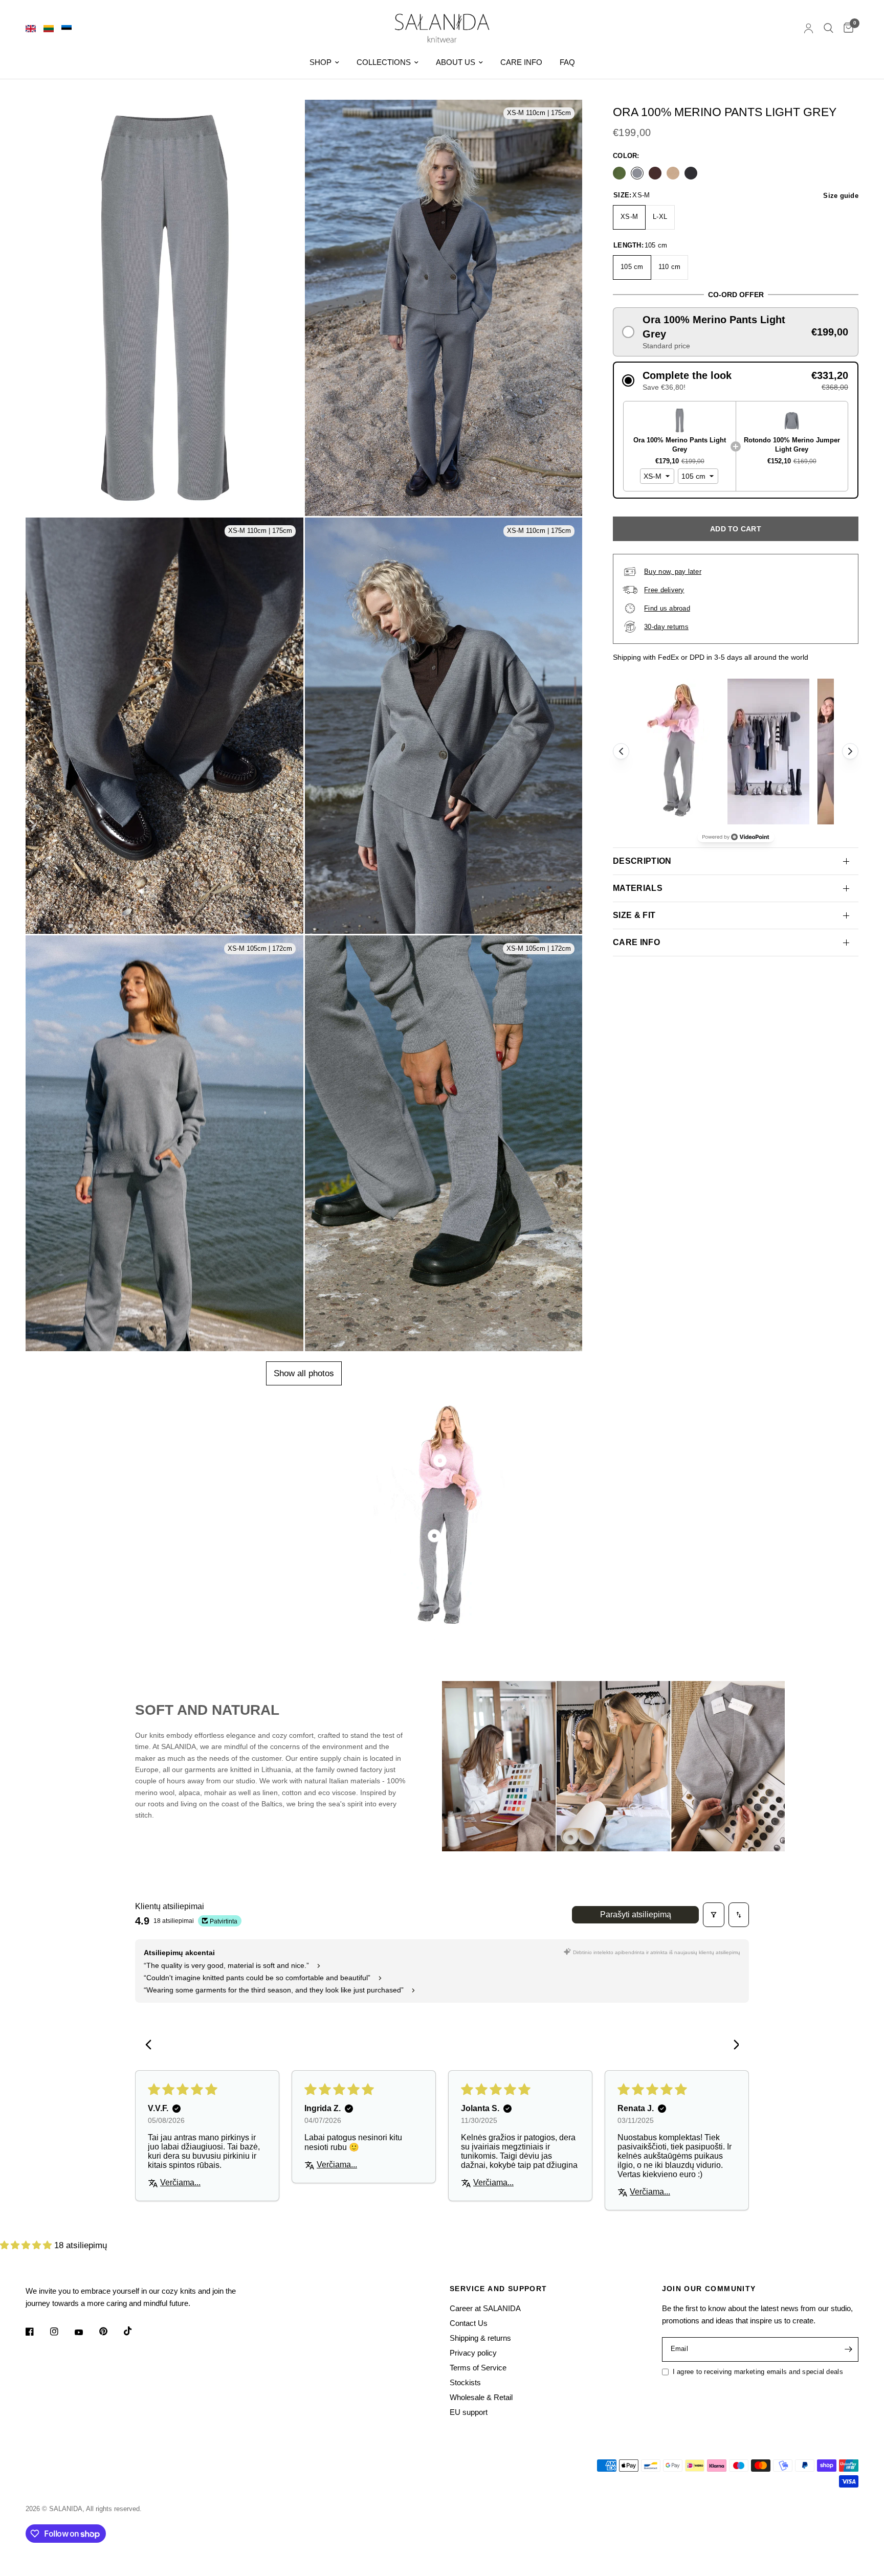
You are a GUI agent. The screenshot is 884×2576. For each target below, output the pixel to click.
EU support (469, 2412)
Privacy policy (473, 2353)
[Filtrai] (714, 1915)
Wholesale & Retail (481, 2397)
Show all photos (304, 1373)
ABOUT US (456, 62)
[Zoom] (286, 137)
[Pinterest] (110, 2331)
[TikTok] (135, 2331)
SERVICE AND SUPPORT (499, 2289)
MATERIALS (638, 888)
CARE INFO (521, 62)
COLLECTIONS (384, 62)
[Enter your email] (848, 2349)
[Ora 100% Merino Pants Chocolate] (655, 173)
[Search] (828, 28)
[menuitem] (324, 62)
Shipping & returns (480, 2338)
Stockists (465, 2382)
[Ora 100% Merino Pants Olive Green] (619, 173)
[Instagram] (61, 2332)
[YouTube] (86, 2333)
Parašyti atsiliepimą (636, 1914)
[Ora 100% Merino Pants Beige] (673, 173)
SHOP (321, 62)
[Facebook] (37, 2332)
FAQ (567, 62)
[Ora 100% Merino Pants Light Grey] (637, 173)
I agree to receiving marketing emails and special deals (758, 2372)
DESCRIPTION (642, 861)
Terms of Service (478, 2368)
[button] (736, 332)
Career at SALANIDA (485, 2308)
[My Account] (809, 28)
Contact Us (469, 2323)
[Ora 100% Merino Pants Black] (691, 173)
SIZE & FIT (634, 915)
